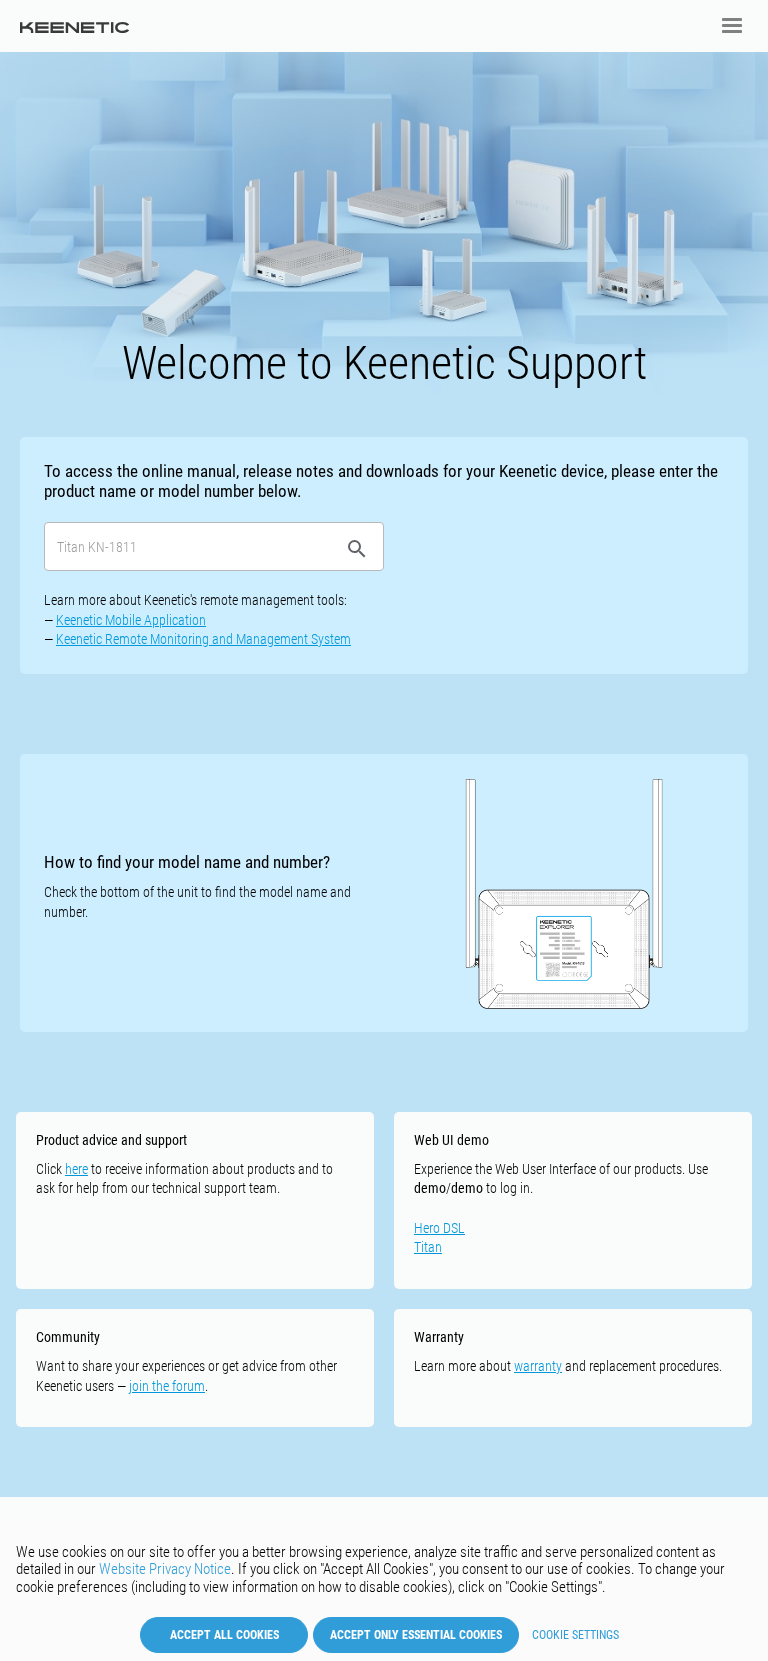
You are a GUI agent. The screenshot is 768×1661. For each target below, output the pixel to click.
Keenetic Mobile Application (131, 620)
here (76, 1169)
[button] (732, 26)
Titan (428, 1247)
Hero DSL (439, 1228)
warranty (538, 1366)
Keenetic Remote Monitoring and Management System (203, 639)
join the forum (167, 1386)
